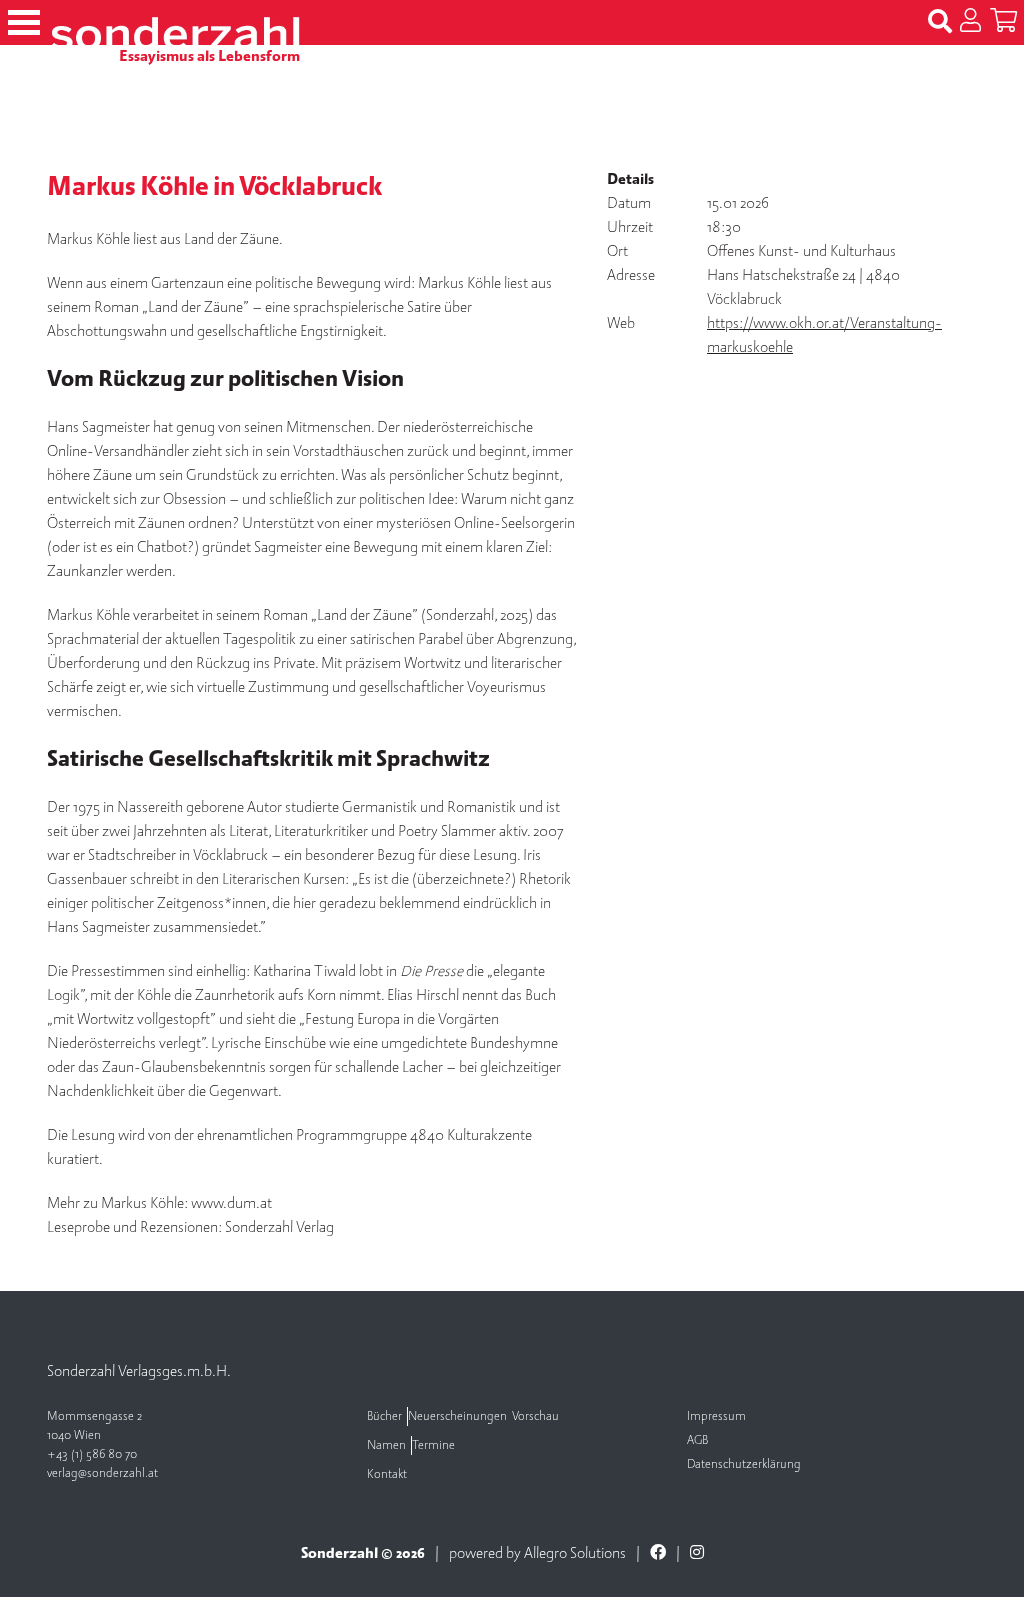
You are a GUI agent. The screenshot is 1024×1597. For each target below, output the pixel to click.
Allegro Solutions (575, 1553)
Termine (433, 1445)
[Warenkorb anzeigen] (1003, 22)
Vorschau (535, 1416)
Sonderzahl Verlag (279, 1227)
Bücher (384, 1416)
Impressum (716, 1416)
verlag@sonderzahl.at (102, 1473)
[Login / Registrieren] (970, 22)
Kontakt (387, 1474)
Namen (386, 1445)
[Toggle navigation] (24, 22)
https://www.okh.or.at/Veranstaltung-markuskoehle (824, 335)
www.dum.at (231, 1203)
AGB (697, 1440)
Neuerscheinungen (457, 1416)
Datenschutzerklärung (744, 1464)
